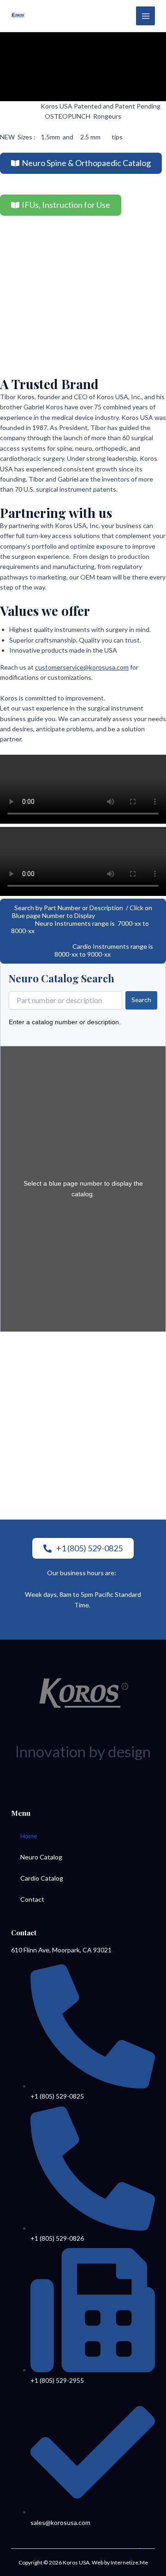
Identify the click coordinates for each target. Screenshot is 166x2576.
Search (141, 1000)
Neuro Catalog (41, 1857)
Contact (32, 1899)
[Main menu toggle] (145, 16)
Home (29, 1836)
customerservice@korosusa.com (82, 667)
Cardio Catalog (42, 1878)
